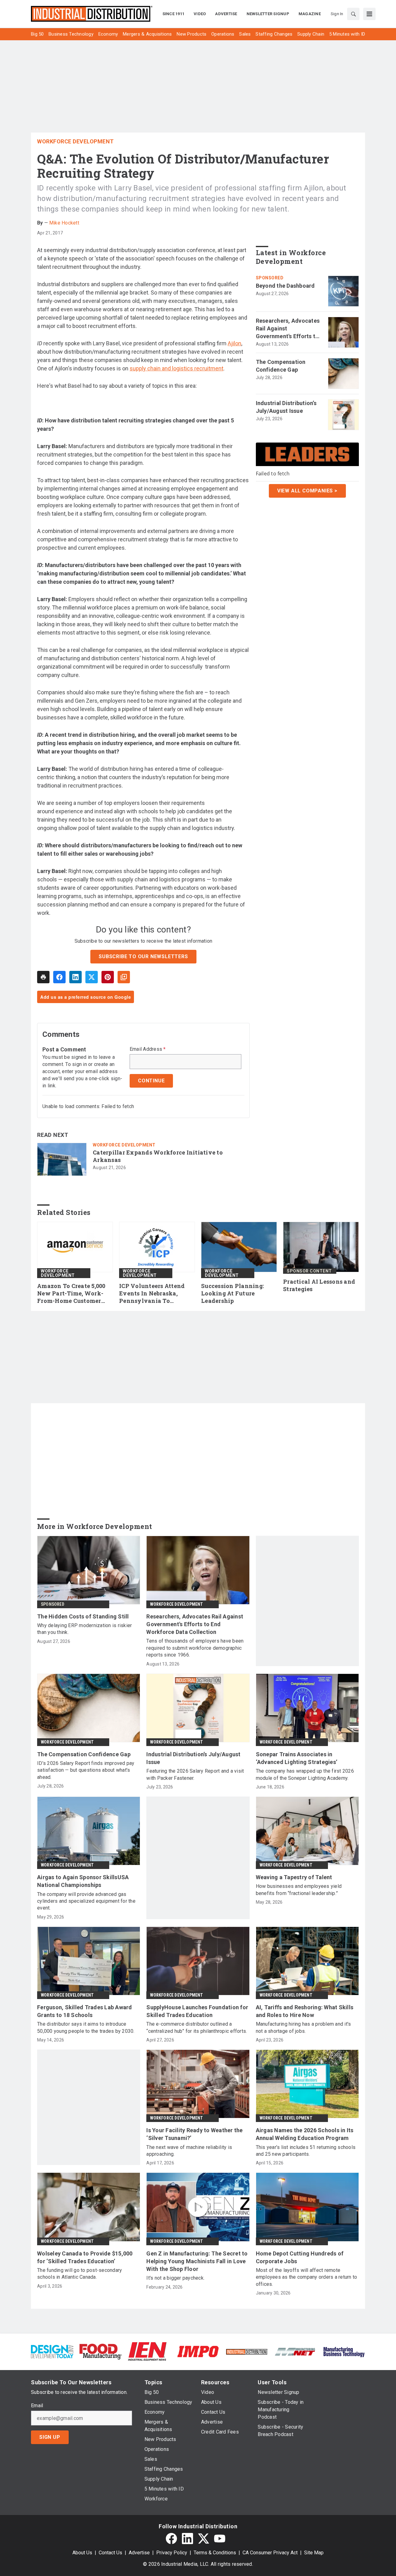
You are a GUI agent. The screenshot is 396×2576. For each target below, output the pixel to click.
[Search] (353, 14)
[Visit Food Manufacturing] (101, 2351)
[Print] (43, 977)
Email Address (148, 1049)
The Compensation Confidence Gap (281, 366)
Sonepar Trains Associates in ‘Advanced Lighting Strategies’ (297, 1758)
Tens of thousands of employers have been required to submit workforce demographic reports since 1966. (195, 1648)
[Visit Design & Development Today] (52, 2351)
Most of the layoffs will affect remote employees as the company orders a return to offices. (307, 2277)
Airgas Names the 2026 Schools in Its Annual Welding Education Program (305, 2134)
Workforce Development (75, 141)
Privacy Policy (172, 2553)
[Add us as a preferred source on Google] (124, 977)
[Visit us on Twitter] (204, 2539)
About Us (82, 2553)
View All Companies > (307, 491)
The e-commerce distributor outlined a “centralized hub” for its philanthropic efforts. (197, 2027)
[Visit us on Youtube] (220, 2539)
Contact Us (110, 2553)
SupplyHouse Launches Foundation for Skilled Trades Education (197, 2011)
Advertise (139, 2553)
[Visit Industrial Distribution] (247, 2351)
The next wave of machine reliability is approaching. (189, 2151)
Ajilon (235, 343)
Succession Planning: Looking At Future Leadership (232, 1293)
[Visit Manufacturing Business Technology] (344, 2351)
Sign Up (50, 2437)
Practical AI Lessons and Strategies (319, 1285)
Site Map (314, 2553)
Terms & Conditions (215, 2553)
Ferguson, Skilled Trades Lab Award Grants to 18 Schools (85, 2011)
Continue (151, 1081)
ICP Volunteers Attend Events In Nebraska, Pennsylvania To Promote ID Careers (152, 1294)
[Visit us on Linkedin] (187, 2539)
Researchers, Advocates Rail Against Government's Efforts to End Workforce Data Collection (288, 329)
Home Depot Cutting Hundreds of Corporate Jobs (300, 2257)
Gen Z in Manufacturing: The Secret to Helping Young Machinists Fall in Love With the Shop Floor (197, 2261)
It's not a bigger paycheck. (175, 2278)
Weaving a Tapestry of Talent (294, 1877)
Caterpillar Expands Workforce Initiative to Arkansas (158, 1156)
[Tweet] (92, 977)
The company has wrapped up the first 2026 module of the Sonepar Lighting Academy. (305, 1774)
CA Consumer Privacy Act (270, 2553)
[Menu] (369, 14)
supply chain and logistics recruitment (176, 368)
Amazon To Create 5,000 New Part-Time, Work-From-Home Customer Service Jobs (71, 1294)
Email (37, 2406)
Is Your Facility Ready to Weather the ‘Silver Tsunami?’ (194, 2134)
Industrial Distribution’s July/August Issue (286, 407)
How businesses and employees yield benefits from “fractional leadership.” (299, 1890)
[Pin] (108, 977)
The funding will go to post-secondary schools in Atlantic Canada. (80, 2274)
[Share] (59, 977)
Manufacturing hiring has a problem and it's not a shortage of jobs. (303, 2027)
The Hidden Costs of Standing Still (83, 1616)
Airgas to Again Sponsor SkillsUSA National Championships (83, 1881)
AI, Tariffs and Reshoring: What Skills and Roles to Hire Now (305, 2011)
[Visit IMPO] (198, 2351)
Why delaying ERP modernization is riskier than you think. (84, 1629)
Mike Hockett (64, 223)
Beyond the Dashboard (285, 286)
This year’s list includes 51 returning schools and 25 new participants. (306, 2151)
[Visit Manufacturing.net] (295, 2351)
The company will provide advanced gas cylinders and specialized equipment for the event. (86, 1901)
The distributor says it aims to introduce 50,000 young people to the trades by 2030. (86, 2027)
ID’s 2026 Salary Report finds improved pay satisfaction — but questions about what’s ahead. (86, 1770)
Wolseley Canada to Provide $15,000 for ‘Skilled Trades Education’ (85, 2257)
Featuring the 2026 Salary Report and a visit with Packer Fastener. (195, 1774)
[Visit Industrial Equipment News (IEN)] (147, 2351)
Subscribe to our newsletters (143, 956)
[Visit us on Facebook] (171, 2539)
